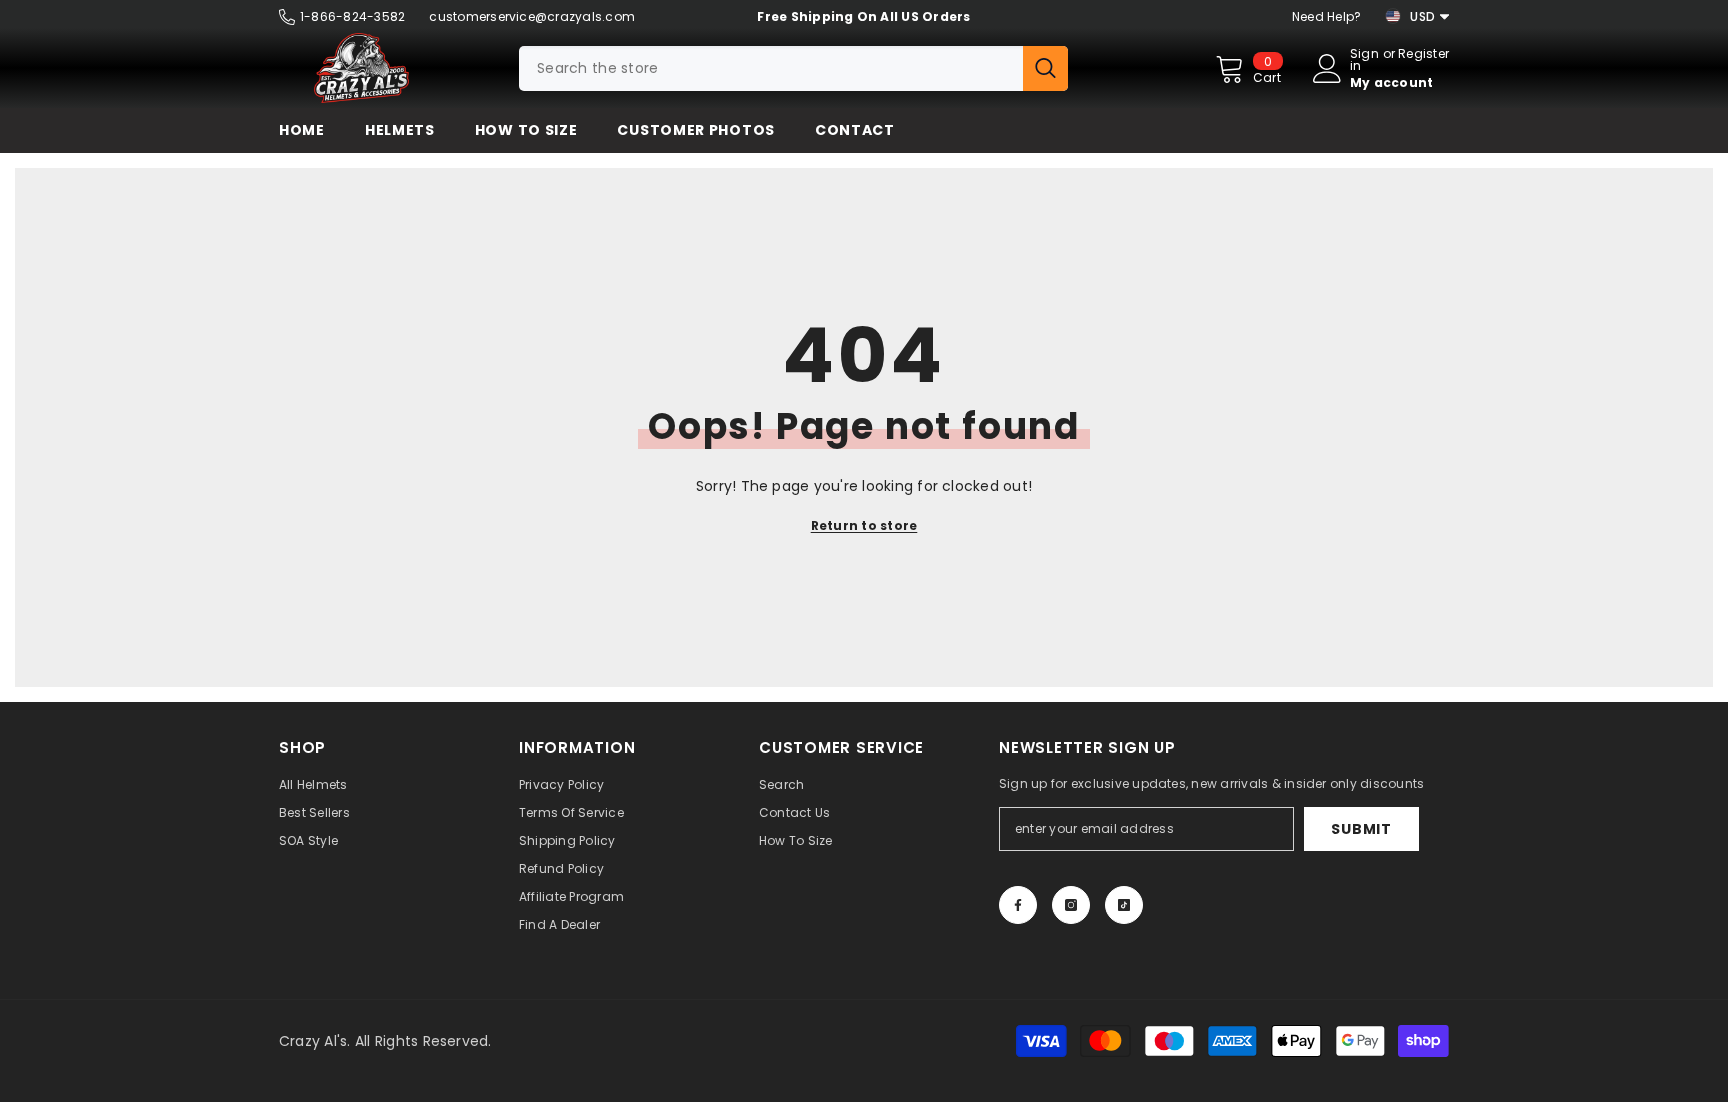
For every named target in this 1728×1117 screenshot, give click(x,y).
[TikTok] (1124, 905)
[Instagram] (1071, 905)
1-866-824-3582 (352, 16)
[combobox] (771, 68)
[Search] (793, 68)
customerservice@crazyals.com (532, 16)
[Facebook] (1018, 905)
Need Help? (1326, 16)
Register (1423, 55)
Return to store (864, 525)
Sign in (1364, 60)
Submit (1361, 829)
